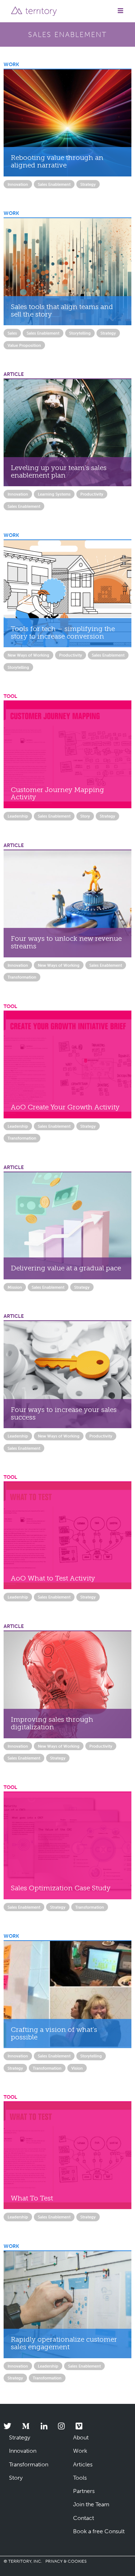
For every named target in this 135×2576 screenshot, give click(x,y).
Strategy (88, 184)
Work (80, 2451)
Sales (12, 333)
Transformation (22, 977)
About (81, 2437)
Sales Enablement (54, 184)
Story (85, 816)
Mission (15, 1287)
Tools (80, 2478)
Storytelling (80, 333)
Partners (84, 2491)
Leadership (18, 816)
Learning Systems (54, 494)
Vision (77, 2068)
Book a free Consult (99, 2531)
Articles (83, 2464)
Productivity (92, 494)
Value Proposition (24, 345)
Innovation (18, 184)
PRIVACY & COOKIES (66, 2561)
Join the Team (91, 2504)
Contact (84, 2518)
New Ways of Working (28, 655)
